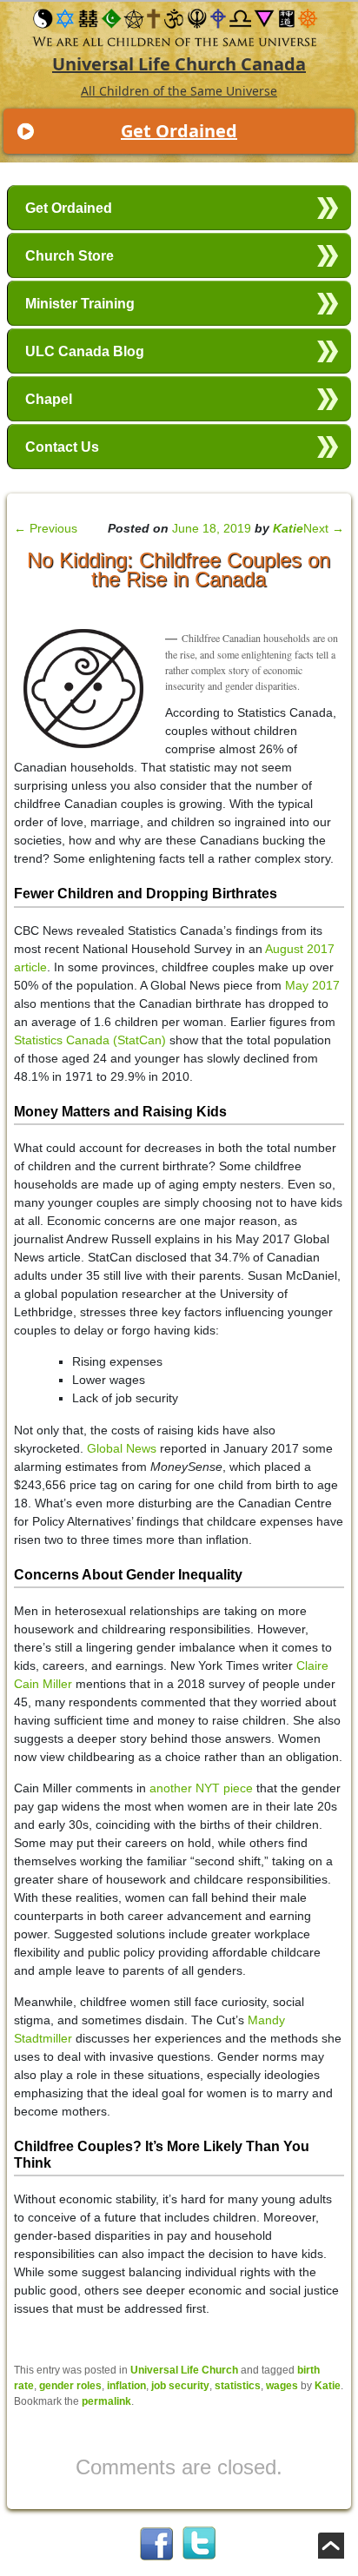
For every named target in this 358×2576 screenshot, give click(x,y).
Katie (288, 528)
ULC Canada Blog (85, 351)
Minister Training (80, 304)
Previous (46, 528)
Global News (122, 1448)
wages (282, 2386)
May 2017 (312, 985)
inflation (126, 2386)
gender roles (70, 2386)
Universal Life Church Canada (179, 64)
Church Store (70, 256)
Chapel (49, 399)
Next (324, 528)
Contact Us (62, 447)
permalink (106, 2401)
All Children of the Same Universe (179, 91)
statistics (238, 2386)
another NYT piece (201, 1788)
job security (180, 2386)
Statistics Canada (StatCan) (90, 1040)
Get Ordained (179, 131)
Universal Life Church (184, 2370)
